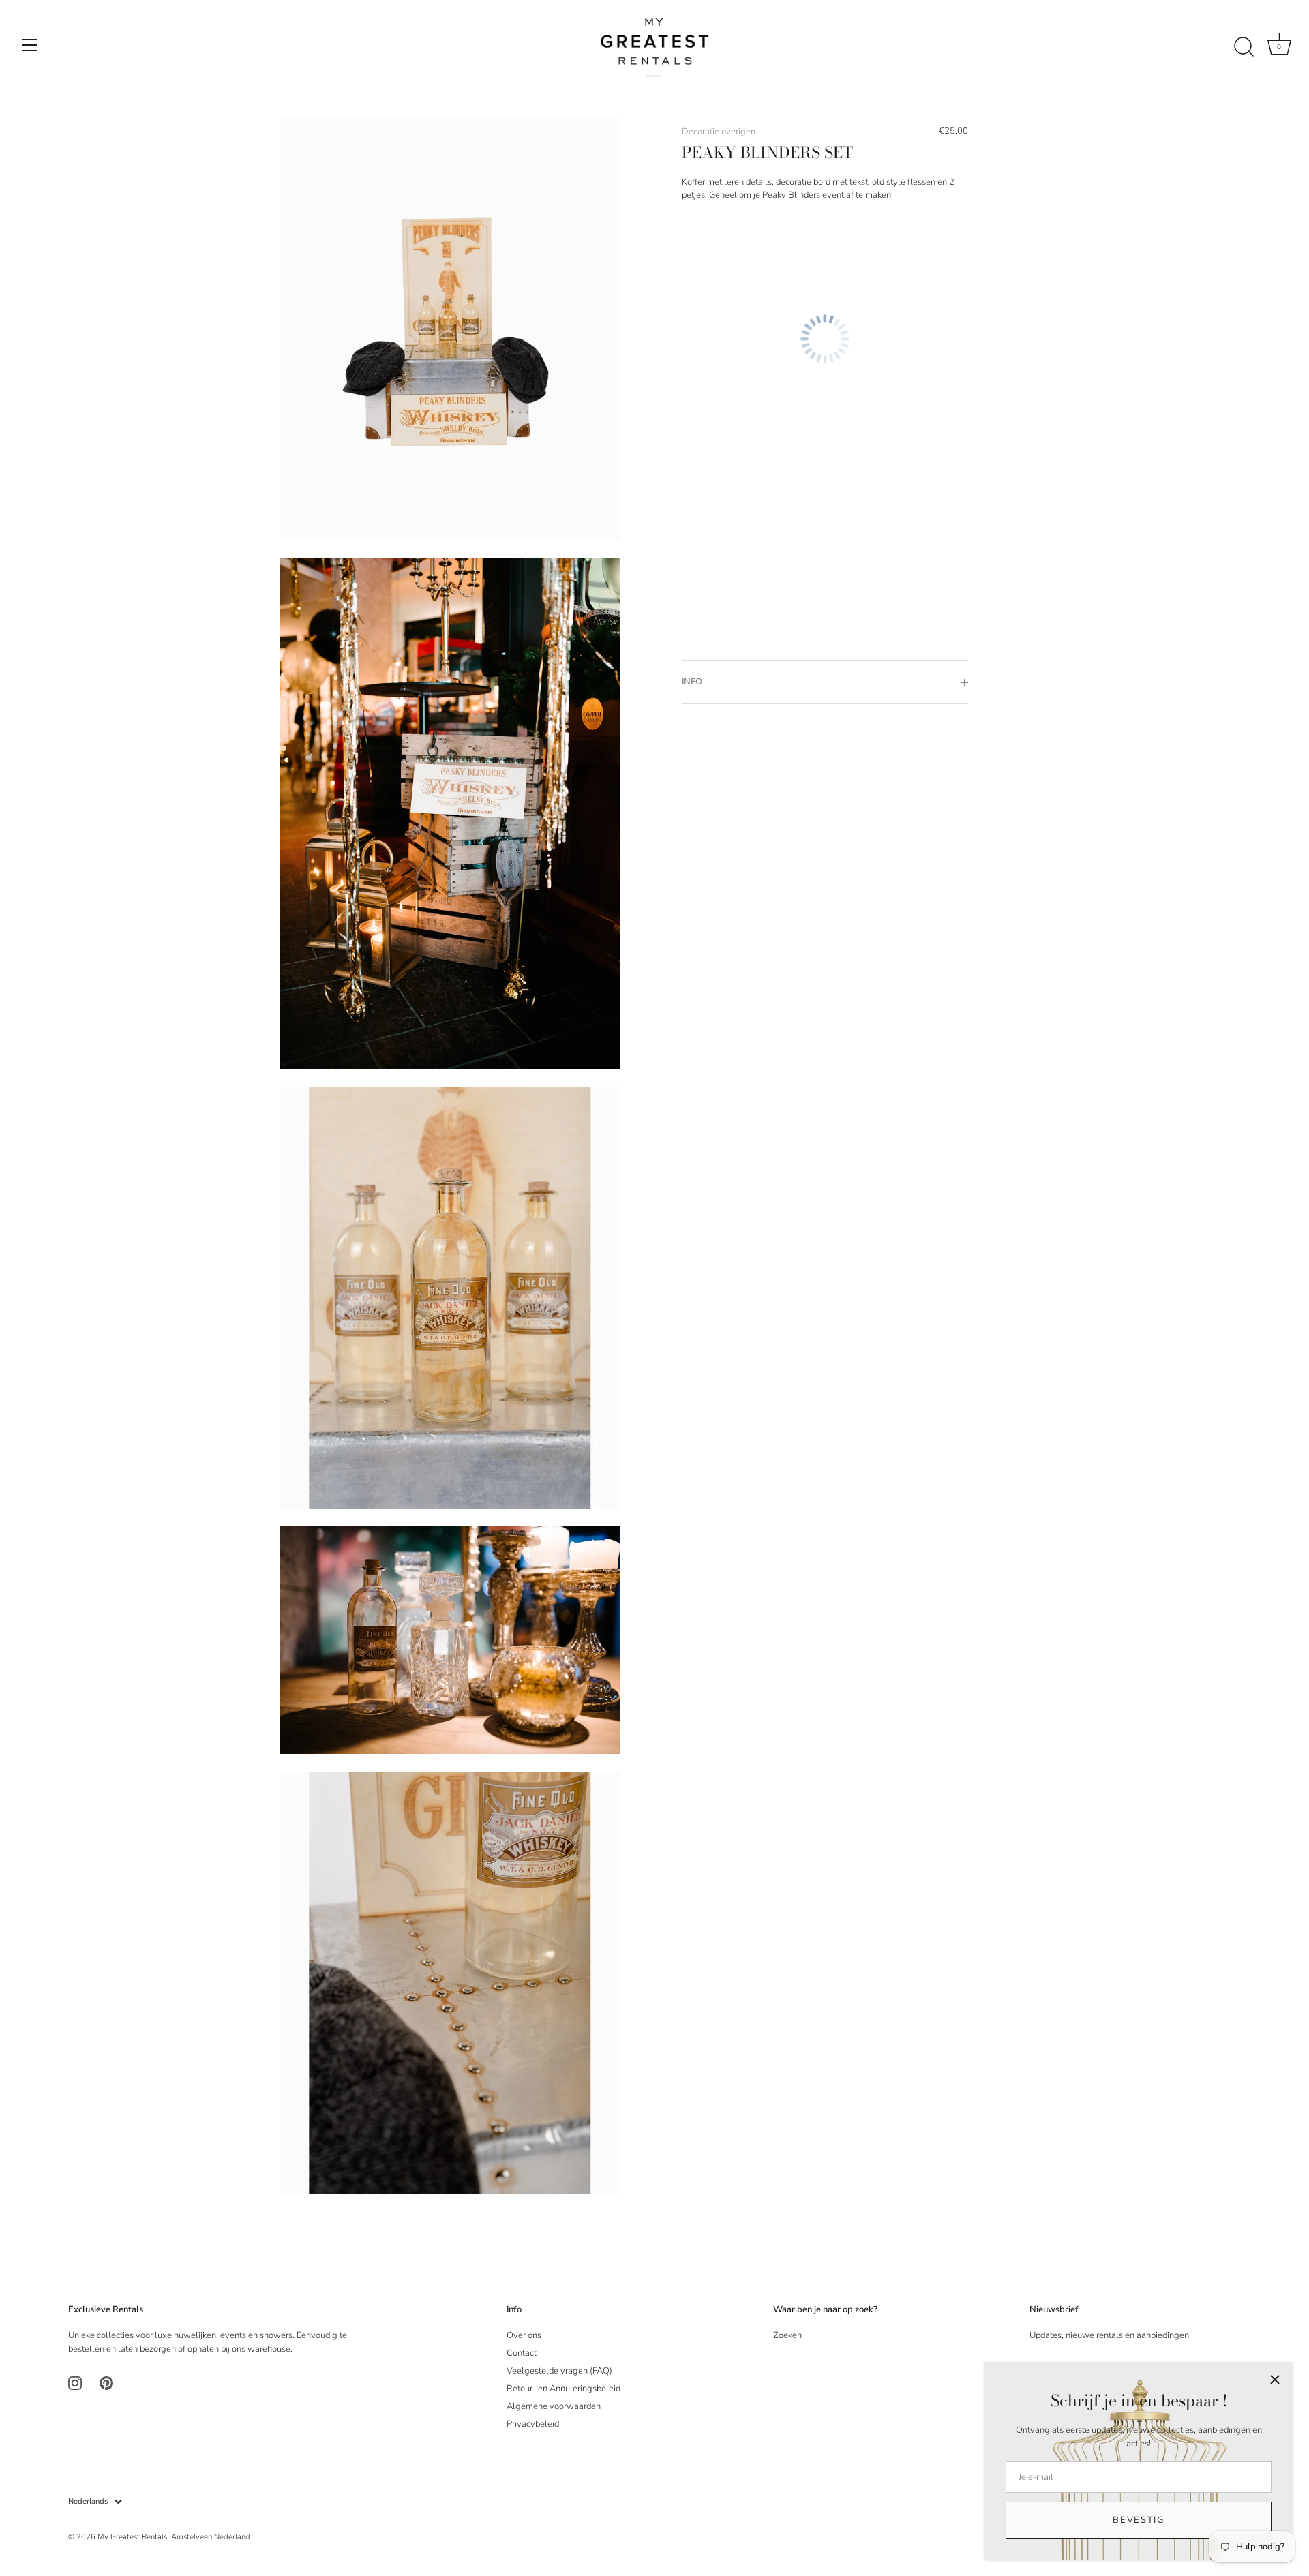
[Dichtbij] (1275, 2380)
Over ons (524, 2335)
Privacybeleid (533, 2424)
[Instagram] (75, 2382)
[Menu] (30, 45)
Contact (522, 2353)
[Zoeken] (1244, 47)
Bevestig (1139, 2520)
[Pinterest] (106, 2382)
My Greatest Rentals (132, 2537)
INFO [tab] (692, 682)
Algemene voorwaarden (554, 2406)
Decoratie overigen (719, 132)
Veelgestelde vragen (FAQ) (559, 2371)
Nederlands (88, 2502)
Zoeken (787, 2335)
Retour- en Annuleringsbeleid (563, 2389)
